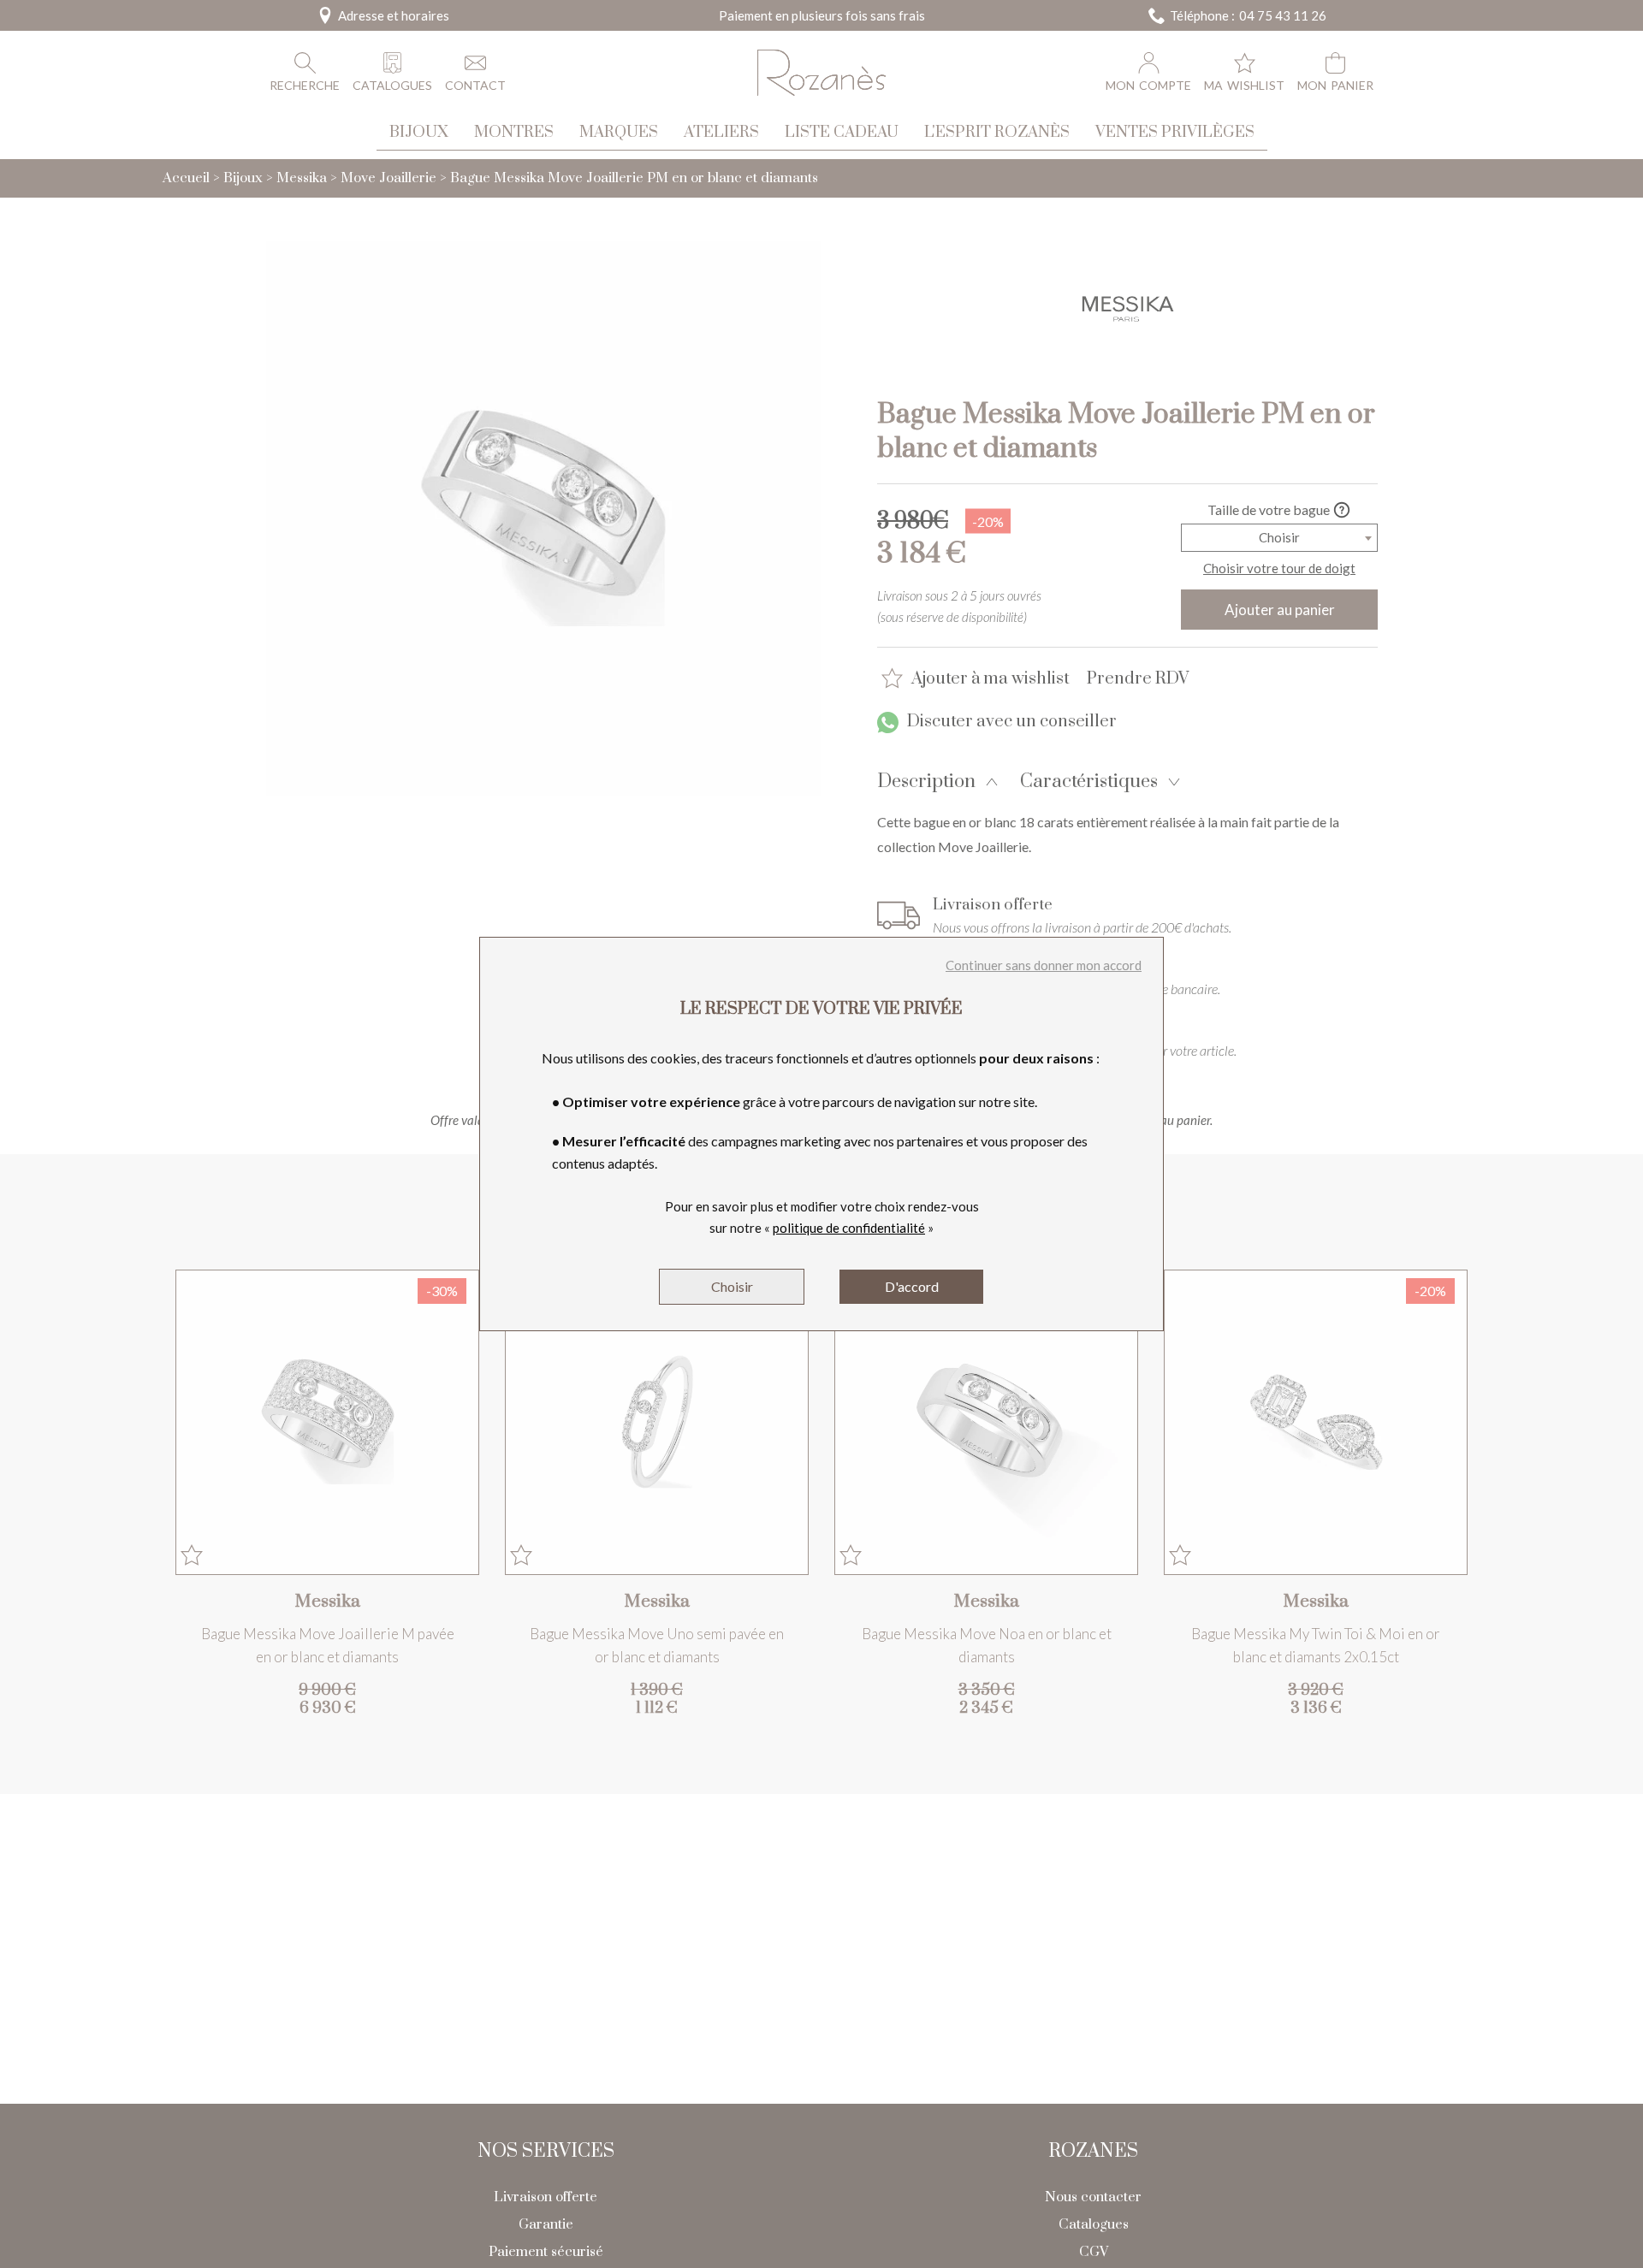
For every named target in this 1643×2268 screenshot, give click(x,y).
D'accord (912, 1286)
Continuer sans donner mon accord (1044, 965)
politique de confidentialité (849, 1228)
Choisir (732, 1286)
